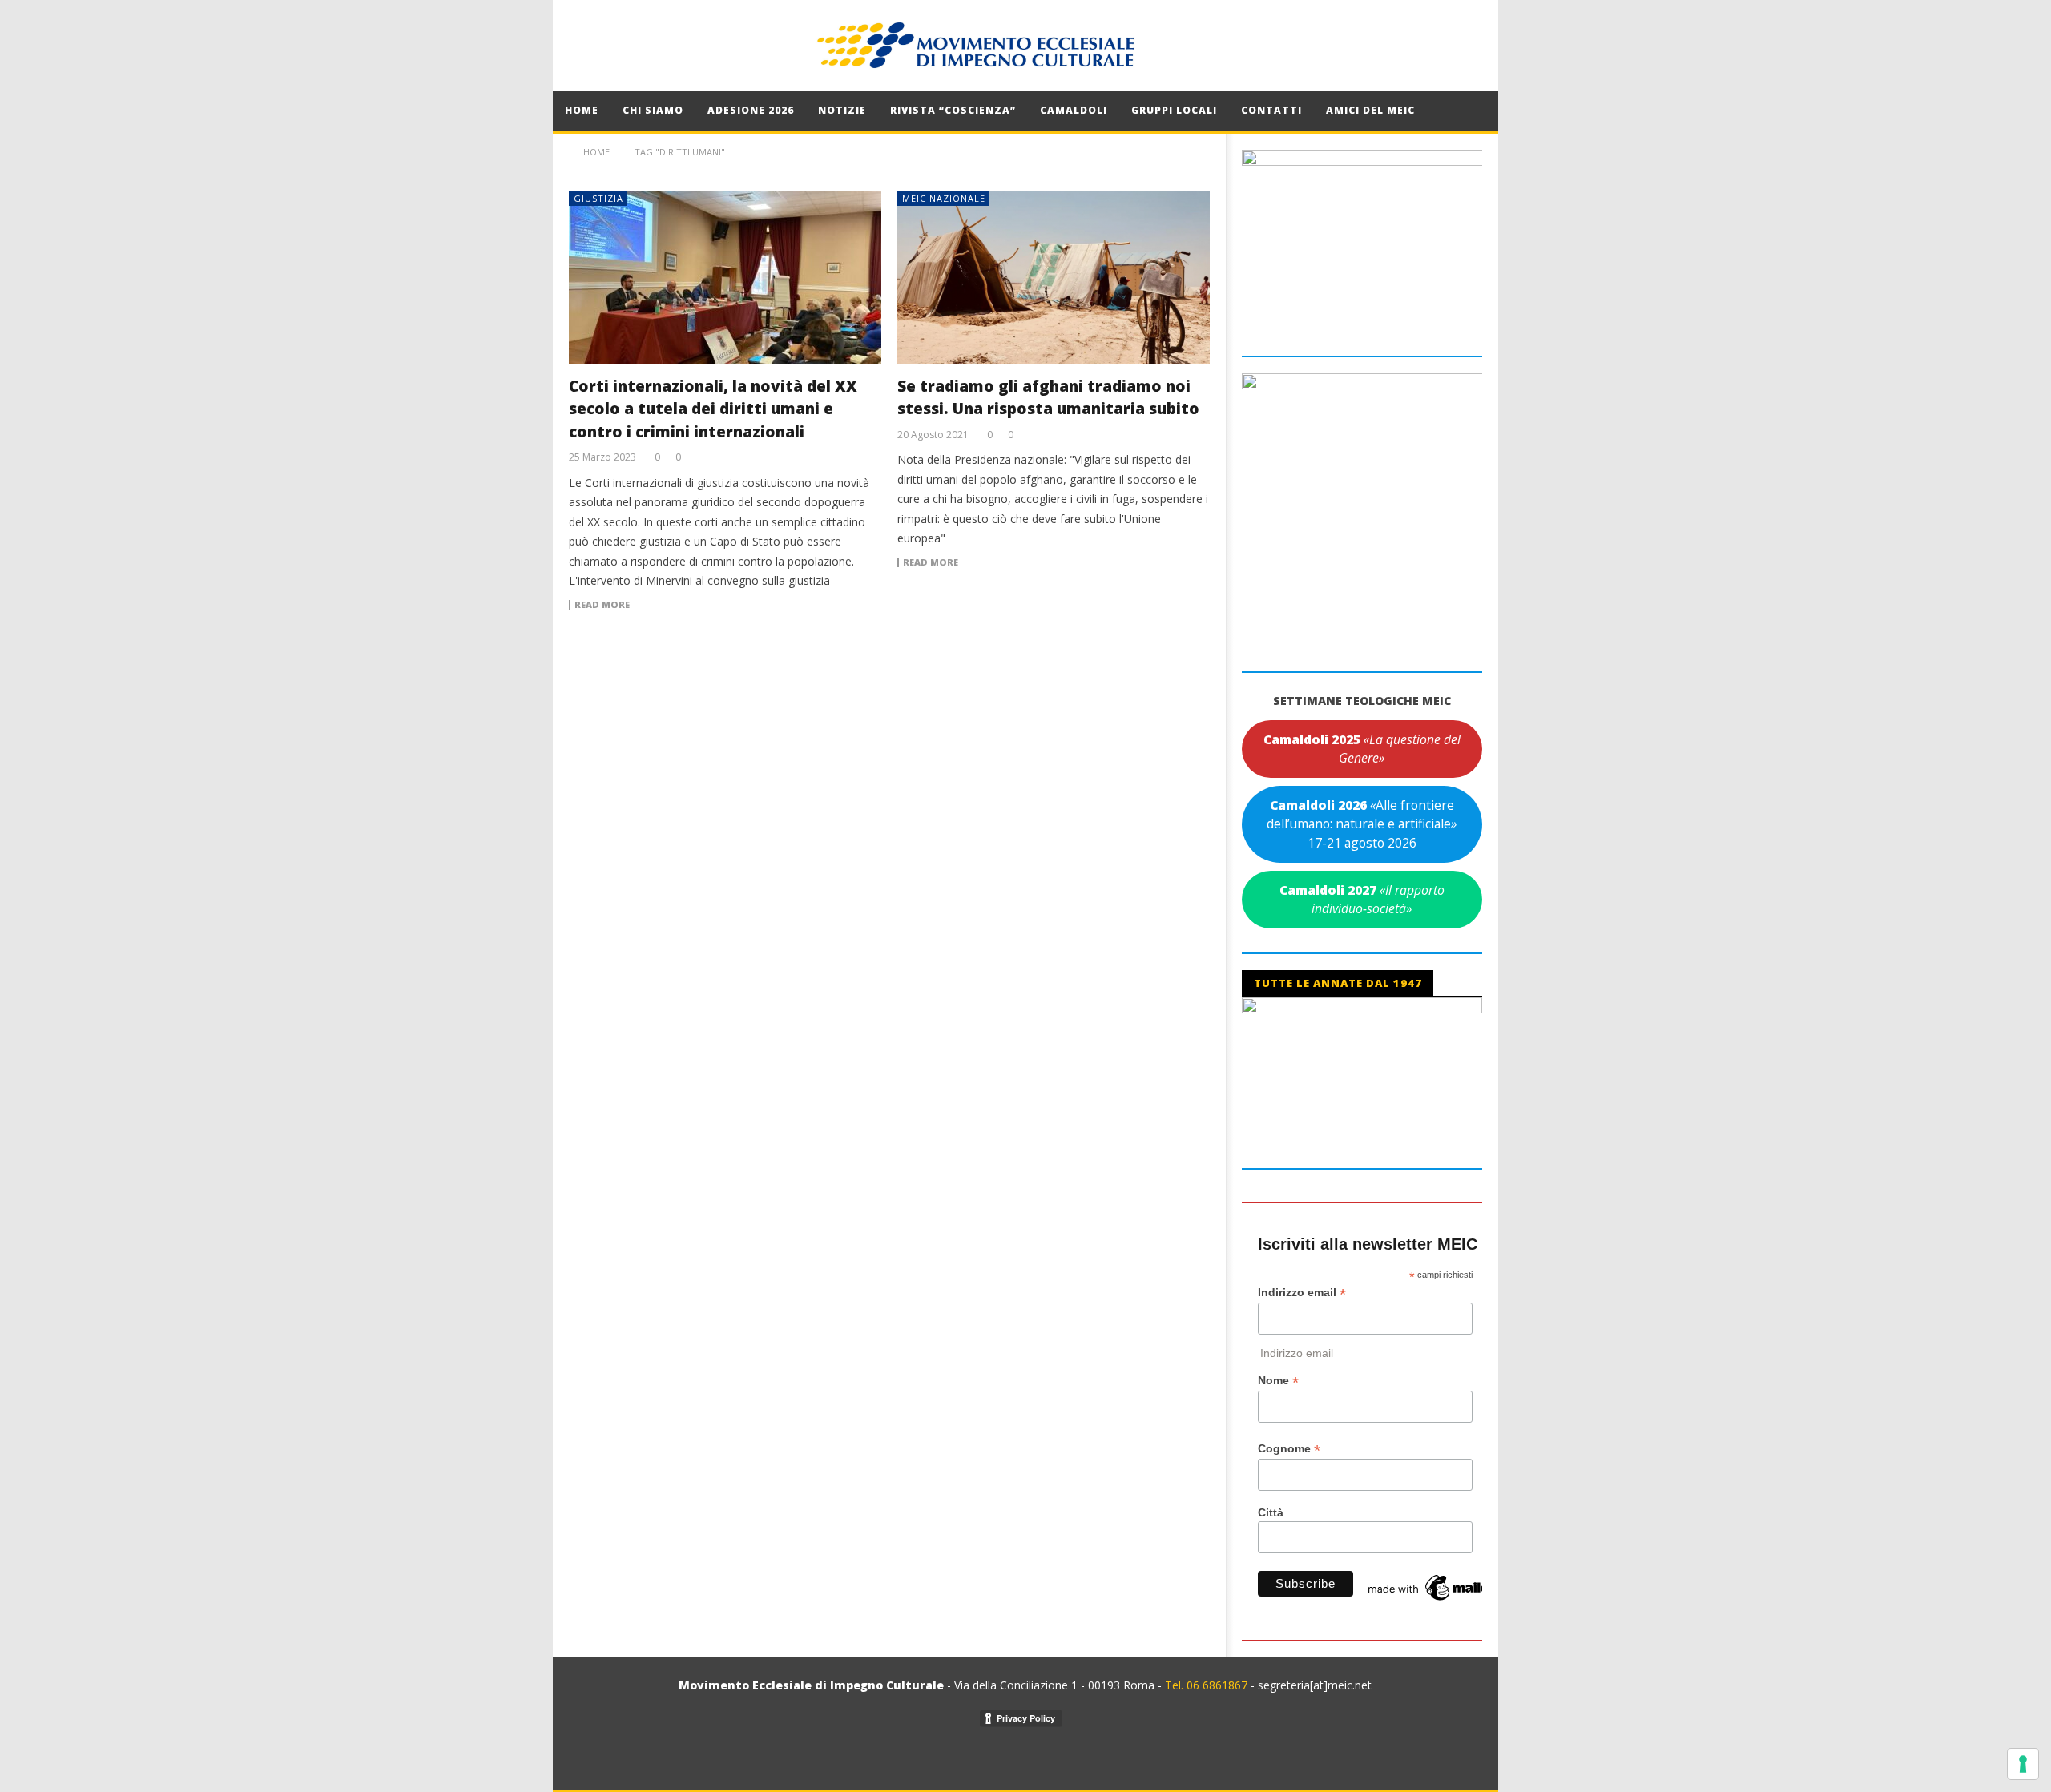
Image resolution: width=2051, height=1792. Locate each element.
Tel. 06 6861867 (1208, 1685)
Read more (602, 605)
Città (1271, 1512)
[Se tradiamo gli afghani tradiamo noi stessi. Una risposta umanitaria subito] (1054, 278)
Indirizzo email (1302, 1293)
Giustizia (598, 198)
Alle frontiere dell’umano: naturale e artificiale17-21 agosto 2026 (1362, 824)
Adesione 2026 (751, 110)
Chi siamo (653, 110)
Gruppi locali (1174, 110)
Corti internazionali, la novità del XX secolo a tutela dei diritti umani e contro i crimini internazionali (713, 409)
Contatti (1271, 110)
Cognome (1289, 1449)
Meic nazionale (944, 198)
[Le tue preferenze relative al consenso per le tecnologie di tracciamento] (2023, 1764)
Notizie (842, 110)
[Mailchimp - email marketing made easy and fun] (1445, 1587)
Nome (1278, 1381)
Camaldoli (1074, 110)
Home (582, 110)
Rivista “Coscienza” (953, 110)
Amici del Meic (1370, 110)
